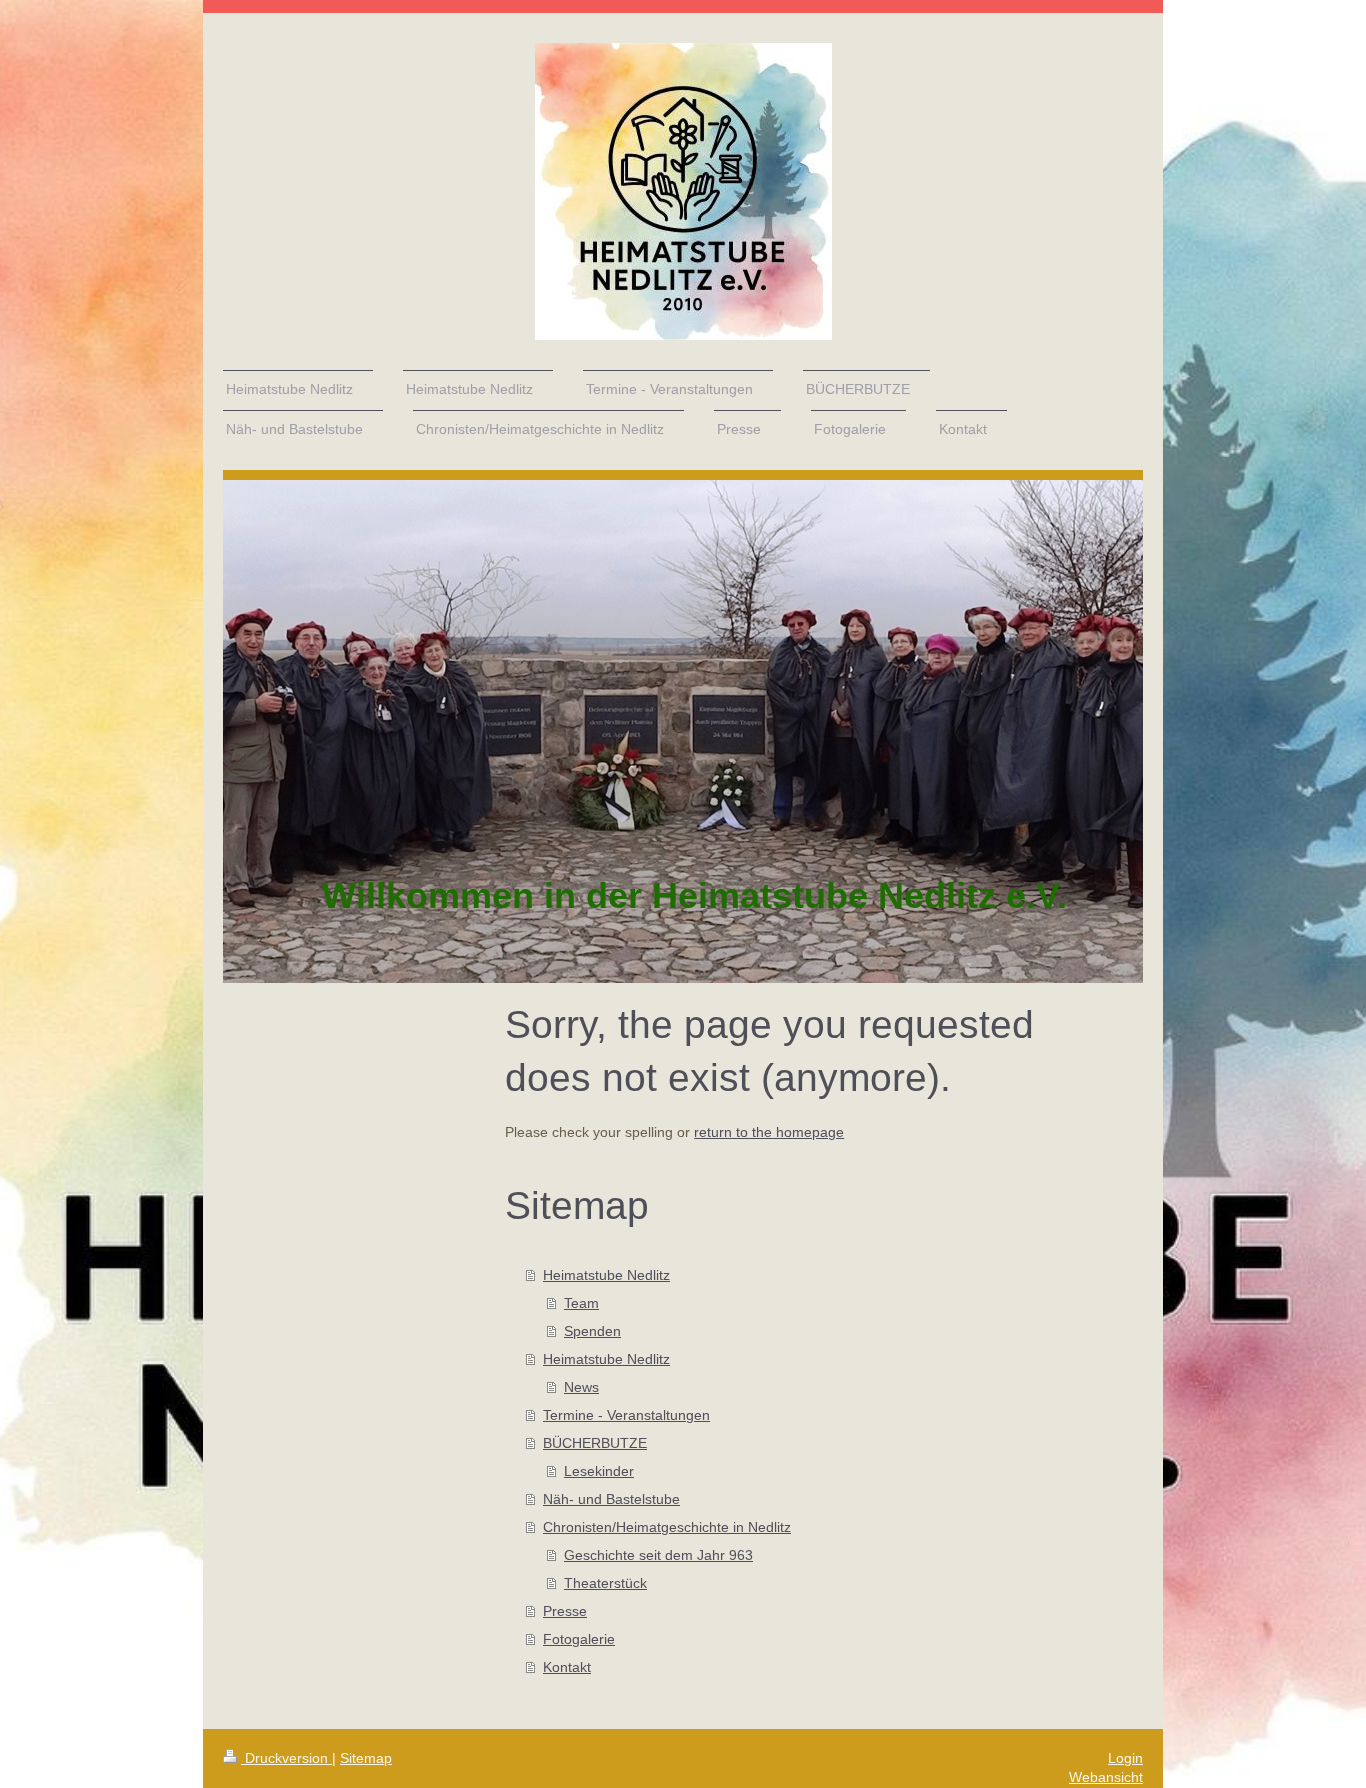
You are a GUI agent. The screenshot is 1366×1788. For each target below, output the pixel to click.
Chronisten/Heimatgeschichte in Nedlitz (667, 1527)
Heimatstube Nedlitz (606, 1275)
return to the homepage (769, 1132)
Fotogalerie (579, 1639)
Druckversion (286, 1758)
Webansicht (1106, 1777)
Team (581, 1303)
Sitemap (366, 1758)
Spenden (592, 1331)
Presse (565, 1611)
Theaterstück (605, 1583)
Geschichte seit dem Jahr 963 (658, 1555)
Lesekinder (599, 1471)
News (581, 1387)
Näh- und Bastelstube (611, 1499)
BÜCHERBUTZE (595, 1443)
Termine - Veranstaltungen (626, 1415)
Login (1125, 1758)
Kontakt (567, 1667)
